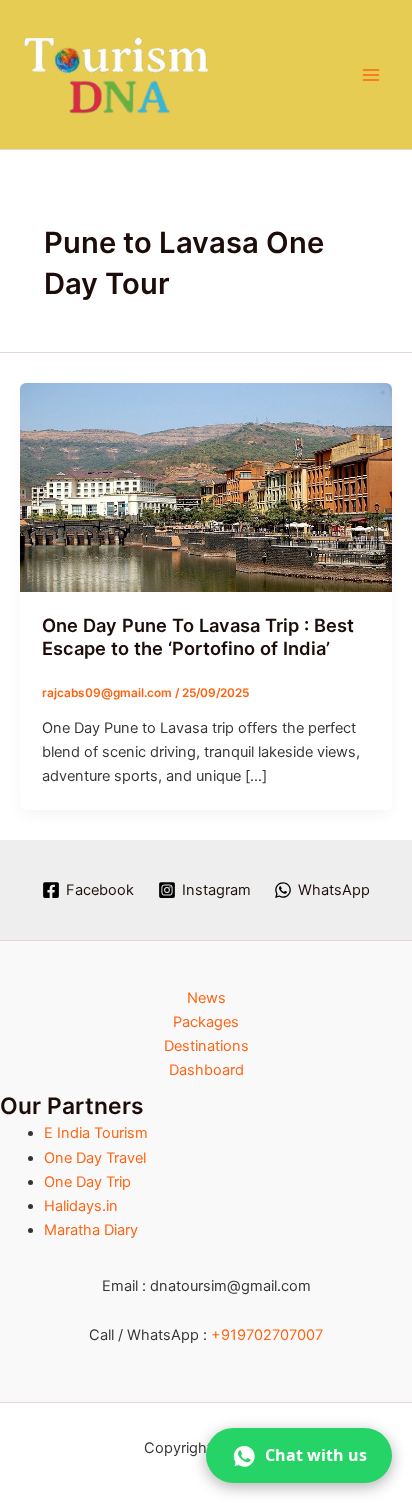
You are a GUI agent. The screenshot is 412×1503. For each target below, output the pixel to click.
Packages (206, 1022)
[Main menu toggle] (371, 75)
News (206, 998)
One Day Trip (87, 1182)
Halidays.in (81, 1206)
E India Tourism (96, 1133)
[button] (299, 1455)
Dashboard (206, 1070)
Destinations (206, 1046)
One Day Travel (95, 1158)
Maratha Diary (91, 1230)
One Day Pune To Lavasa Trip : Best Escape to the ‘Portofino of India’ (198, 637)
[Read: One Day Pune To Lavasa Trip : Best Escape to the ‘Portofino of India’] (206, 486)
